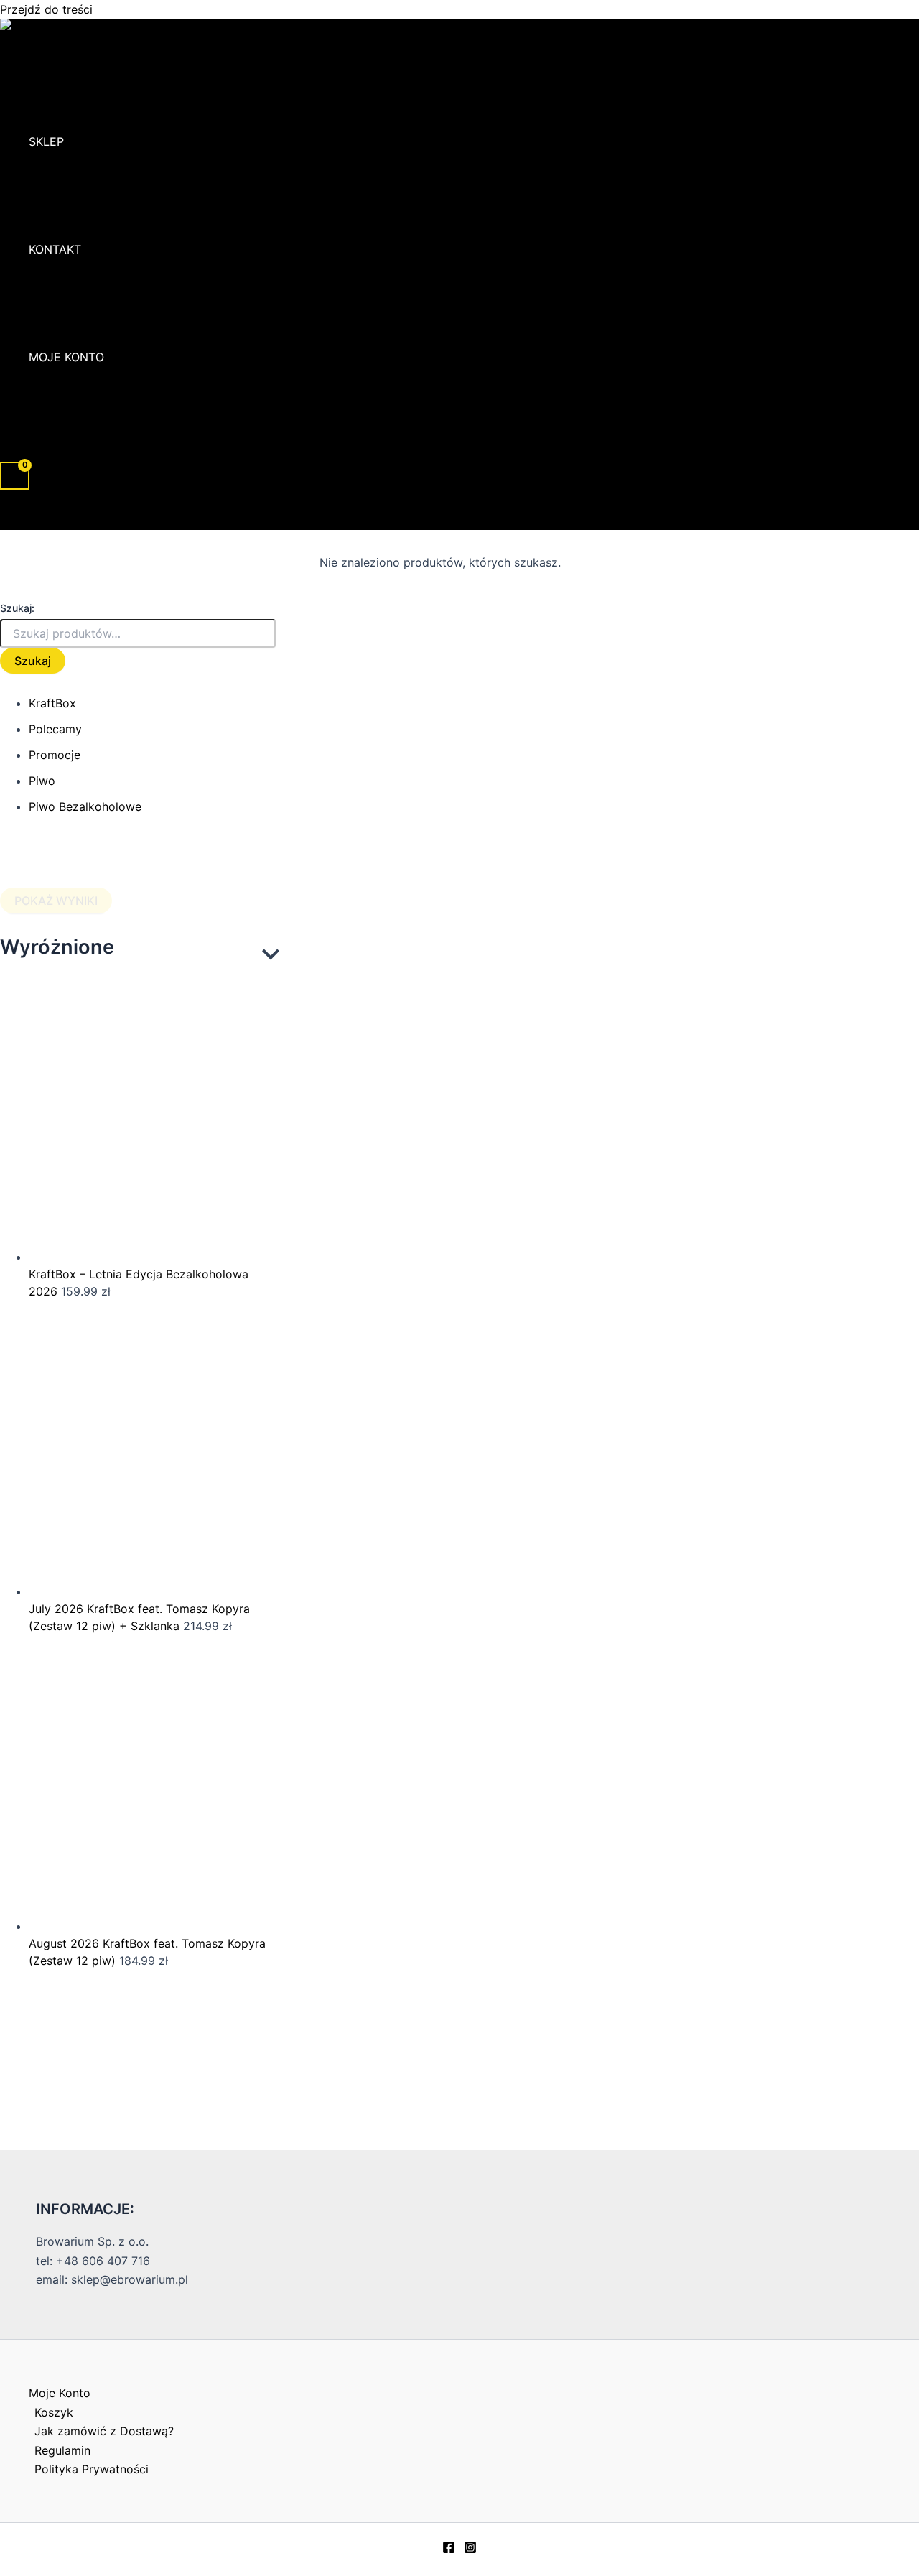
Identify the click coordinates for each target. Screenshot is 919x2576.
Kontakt (55, 249)
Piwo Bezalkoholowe (85, 806)
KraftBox (52, 703)
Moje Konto (66, 357)
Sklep (46, 141)
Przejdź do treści (46, 9)
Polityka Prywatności (92, 2469)
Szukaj (33, 661)
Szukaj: (17, 608)
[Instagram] (470, 2549)
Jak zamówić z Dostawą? (104, 2431)
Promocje (55, 755)
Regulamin (62, 2450)
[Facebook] (449, 2549)
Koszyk (54, 2412)
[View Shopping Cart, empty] (15, 476)
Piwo (42, 781)
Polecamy (55, 729)
